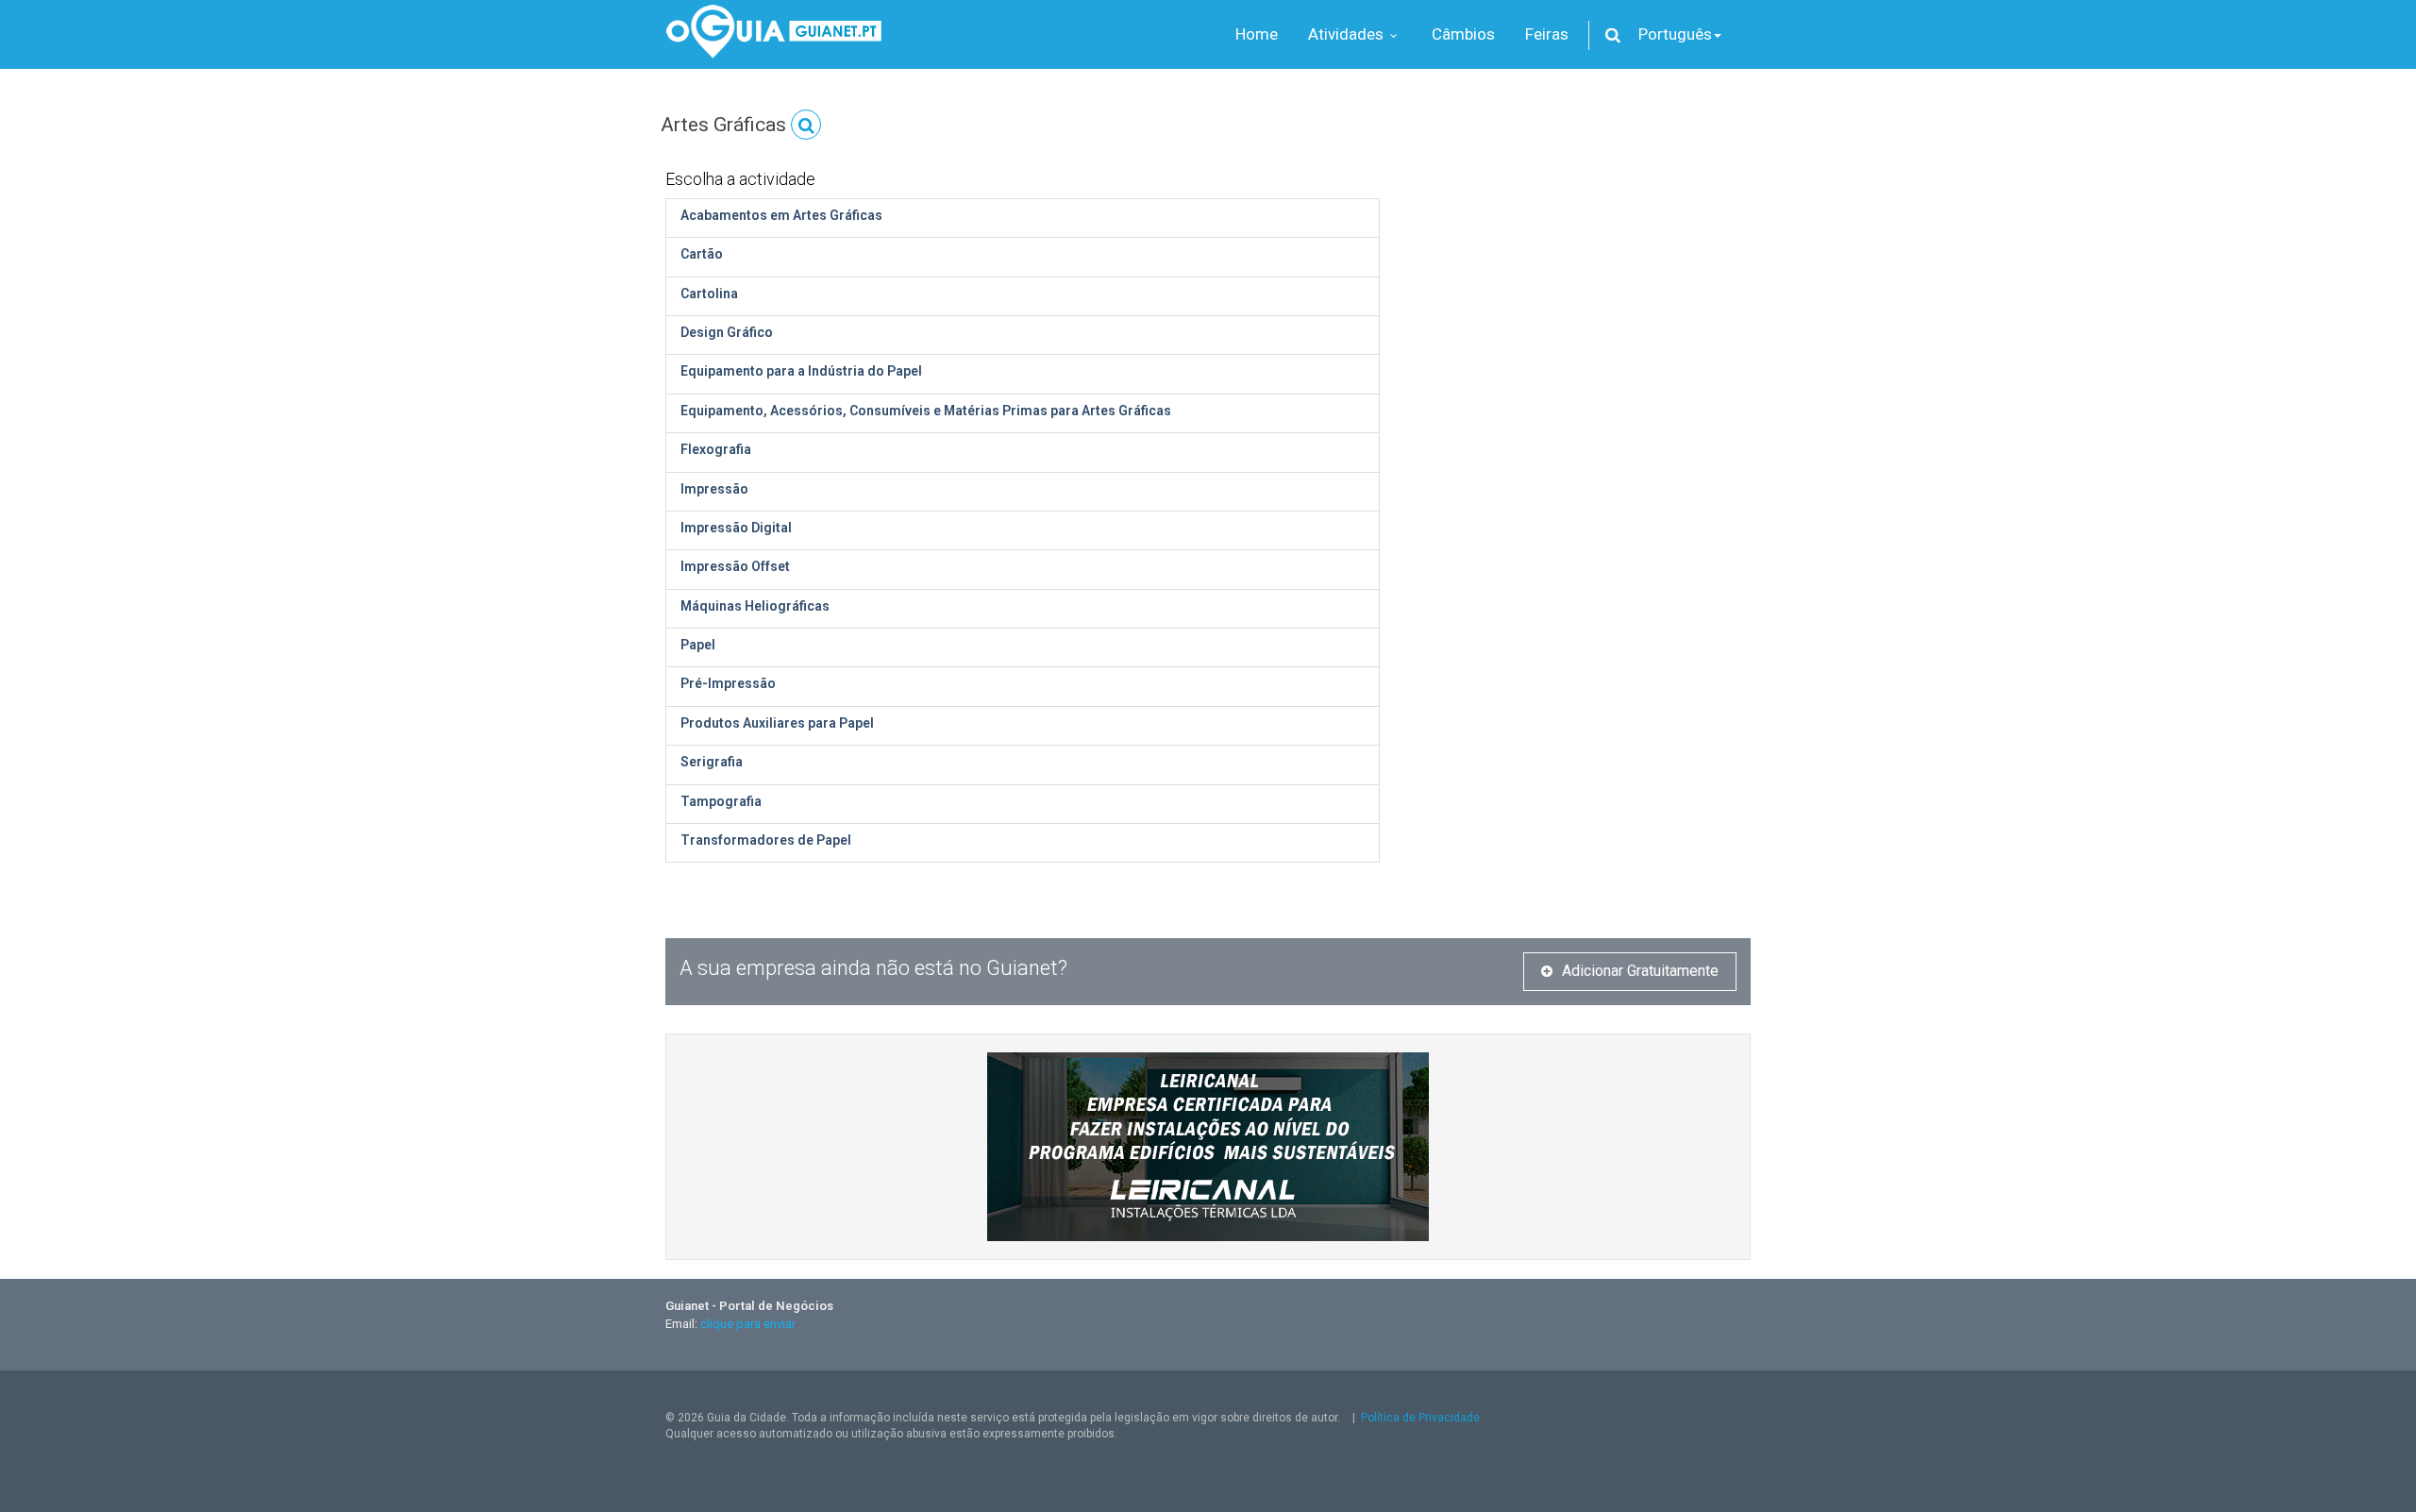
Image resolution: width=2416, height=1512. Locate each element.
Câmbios (1463, 34)
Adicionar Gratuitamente (1640, 971)
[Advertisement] (1579, 293)
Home (1257, 34)
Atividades (1348, 34)
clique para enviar (748, 1324)
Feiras (1547, 34)
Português (1675, 34)
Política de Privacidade (1420, 1418)
